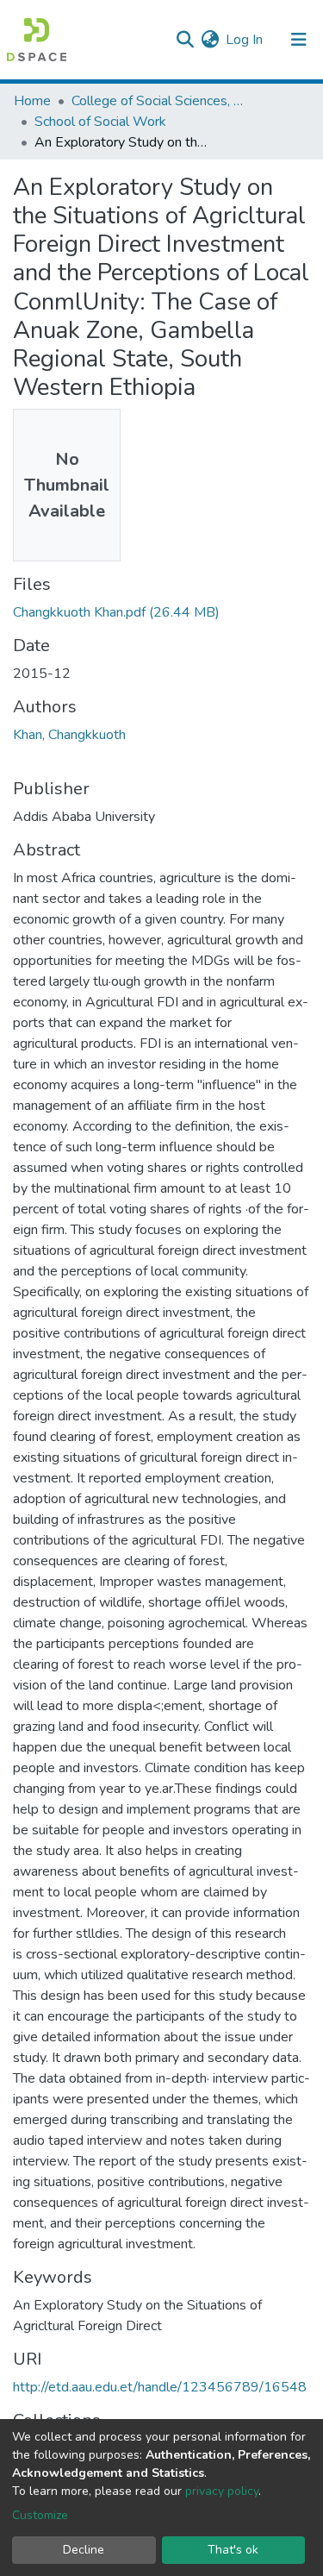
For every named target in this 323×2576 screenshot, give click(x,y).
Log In (245, 40)
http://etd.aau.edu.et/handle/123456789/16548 (160, 2387)
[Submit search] (185, 40)
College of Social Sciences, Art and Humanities (158, 101)
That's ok (233, 2550)
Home (32, 101)
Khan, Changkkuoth (69, 735)
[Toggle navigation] (299, 40)
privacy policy (222, 2491)
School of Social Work (100, 122)
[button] (210, 40)
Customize (40, 2515)
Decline (84, 2550)
